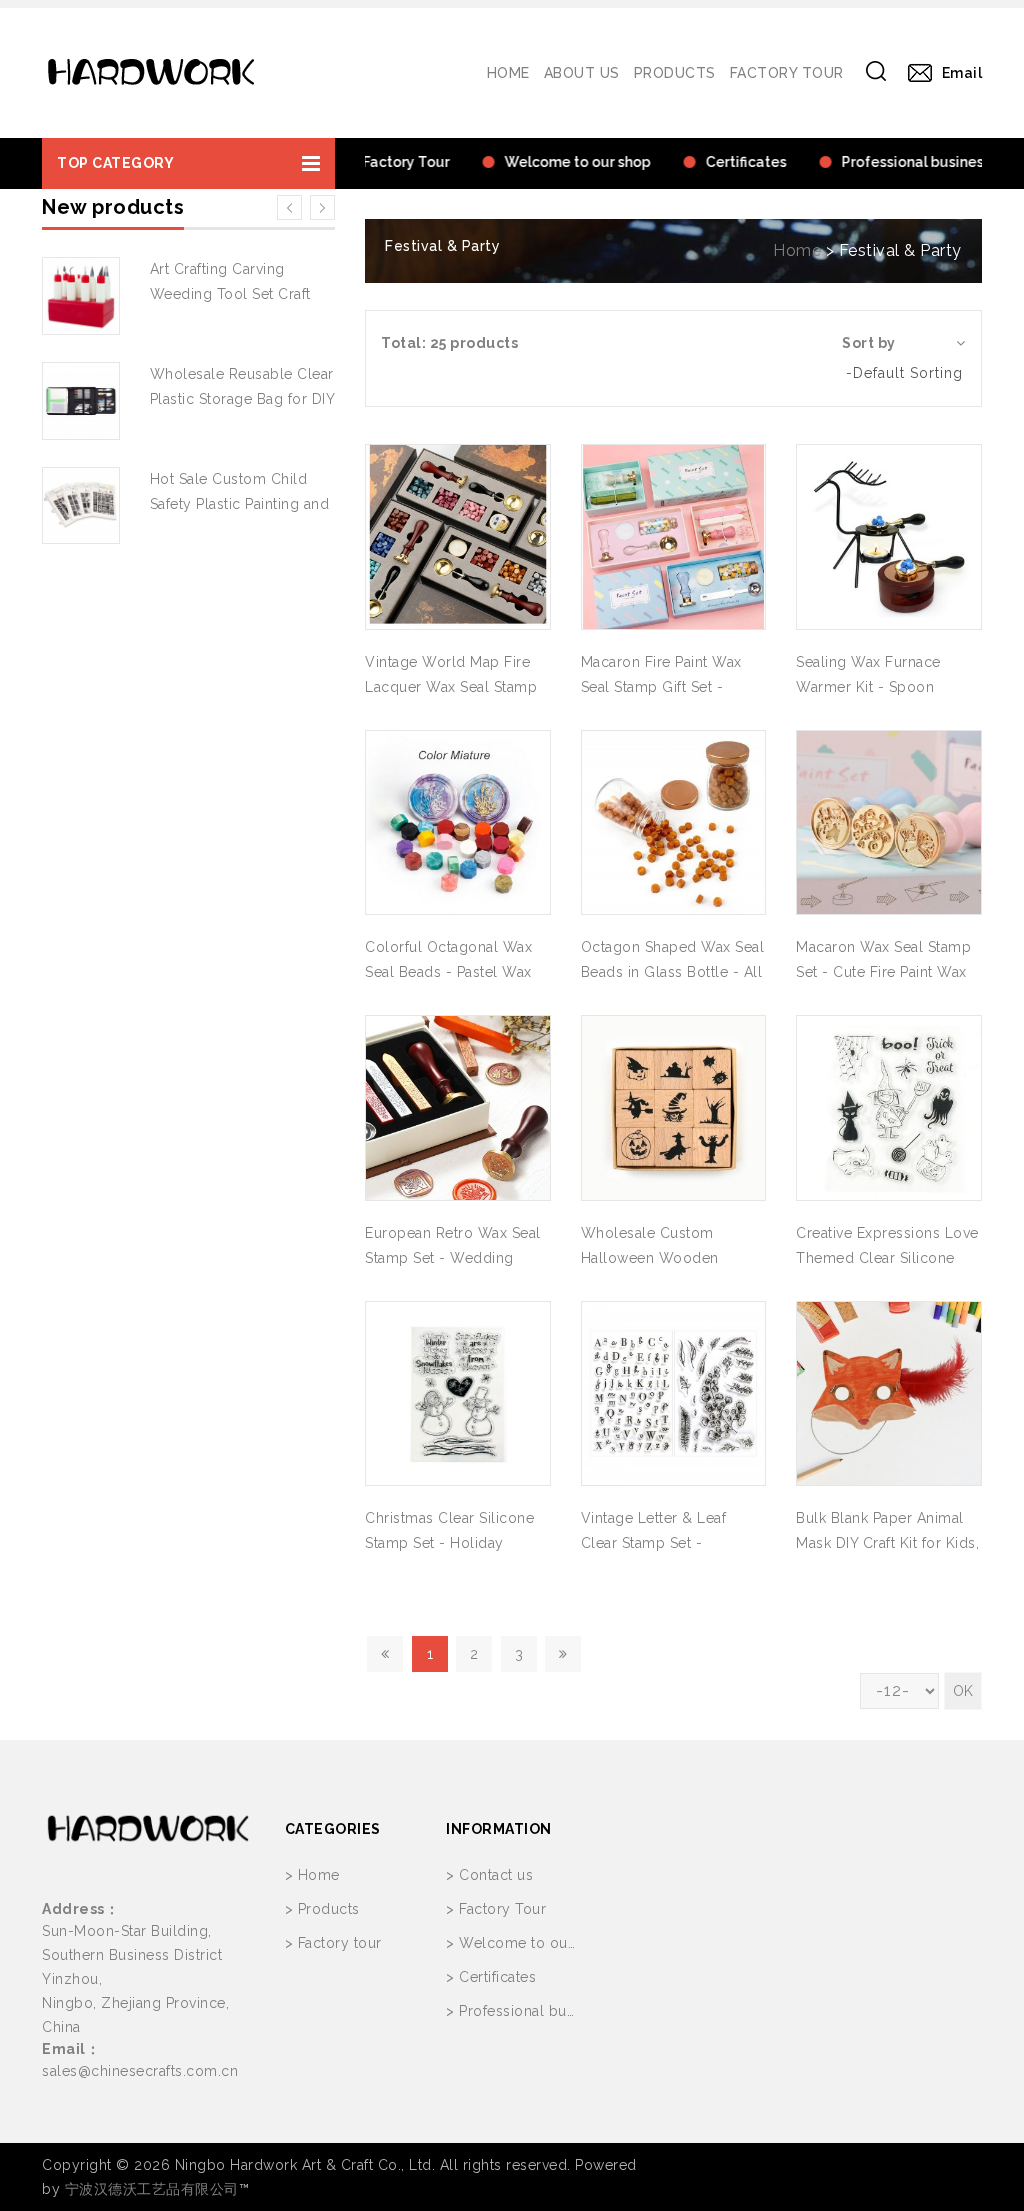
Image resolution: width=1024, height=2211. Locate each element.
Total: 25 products (449, 343)
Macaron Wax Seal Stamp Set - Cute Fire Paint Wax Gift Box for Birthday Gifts (884, 972)
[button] (188, 163)
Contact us (496, 1875)
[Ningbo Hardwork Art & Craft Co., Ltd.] (151, 73)
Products (675, 73)
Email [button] (962, 73)
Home (508, 73)
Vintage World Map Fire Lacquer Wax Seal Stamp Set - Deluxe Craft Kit (451, 687)
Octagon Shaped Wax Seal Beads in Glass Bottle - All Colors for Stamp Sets (673, 972)
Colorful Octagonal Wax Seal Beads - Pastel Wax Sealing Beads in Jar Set (448, 972)
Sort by (869, 343)
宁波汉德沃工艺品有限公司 (152, 2189)
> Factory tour (333, 1943)
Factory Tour (502, 1909)
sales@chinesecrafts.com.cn (140, 2071)
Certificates (497, 1977)
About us (582, 73)
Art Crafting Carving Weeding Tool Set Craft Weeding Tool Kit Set (230, 294)
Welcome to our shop (536, 1943)
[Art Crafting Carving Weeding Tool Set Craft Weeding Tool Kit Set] (81, 296)
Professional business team (553, 2011)
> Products (322, 1909)
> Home (312, 1875)
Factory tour (787, 73)
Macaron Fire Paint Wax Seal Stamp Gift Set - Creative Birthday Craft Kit (669, 687)
